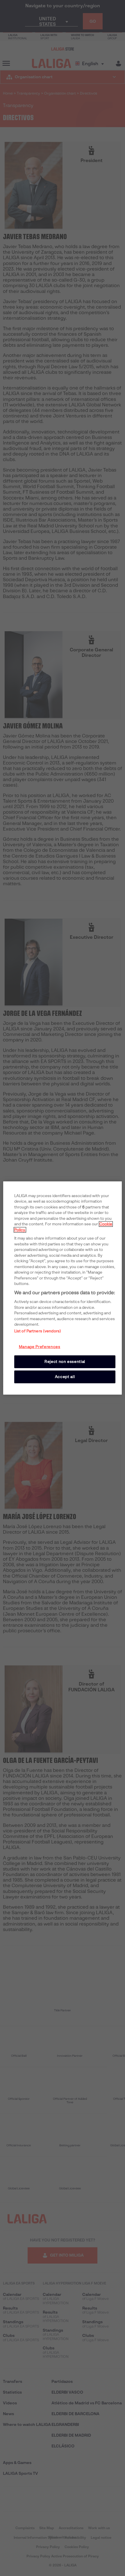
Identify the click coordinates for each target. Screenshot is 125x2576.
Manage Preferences (40, 1347)
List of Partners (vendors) (38, 1331)
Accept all (65, 1377)
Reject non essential (65, 1362)
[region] (63, 1288)
